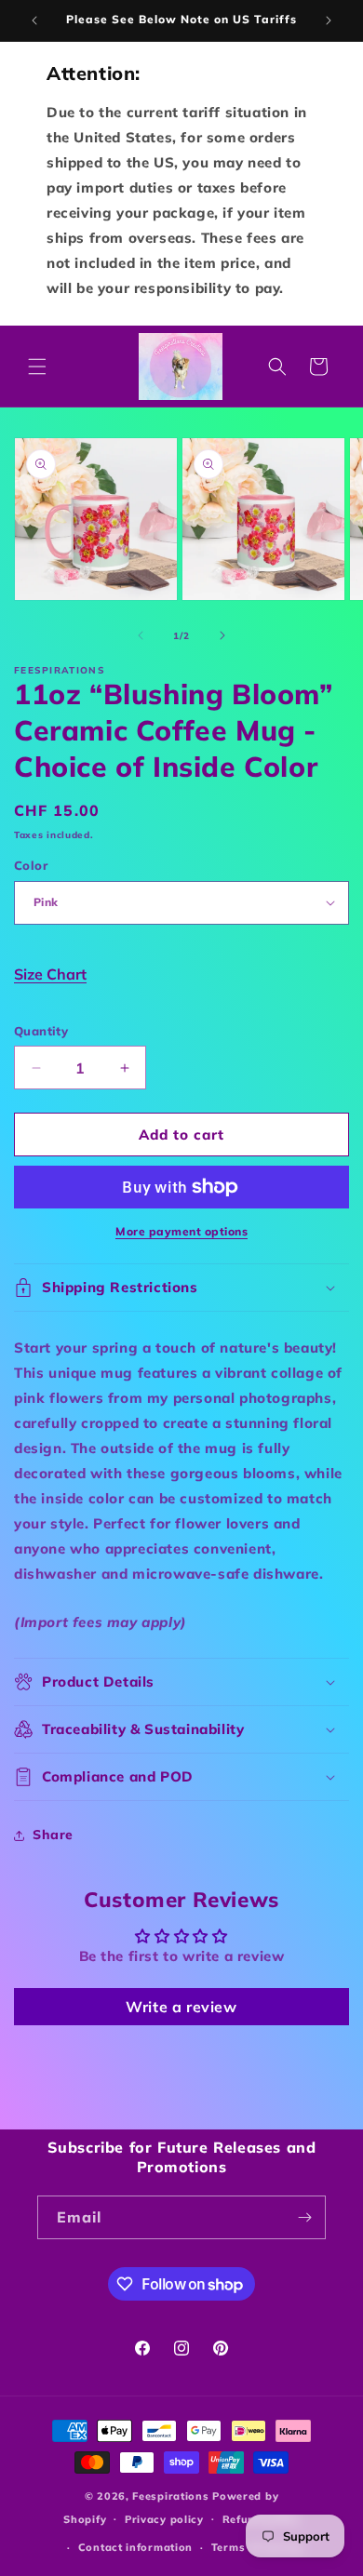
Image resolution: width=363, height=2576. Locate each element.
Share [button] (53, 1835)
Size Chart (50, 974)
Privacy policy (164, 2519)
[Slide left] (141, 635)
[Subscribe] (304, 2217)
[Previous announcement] (34, 20)
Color (31, 865)
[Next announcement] (329, 20)
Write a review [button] (181, 2007)
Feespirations (170, 2496)
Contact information (135, 2547)
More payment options (181, 1231)
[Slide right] (222, 635)
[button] (37, 367)
